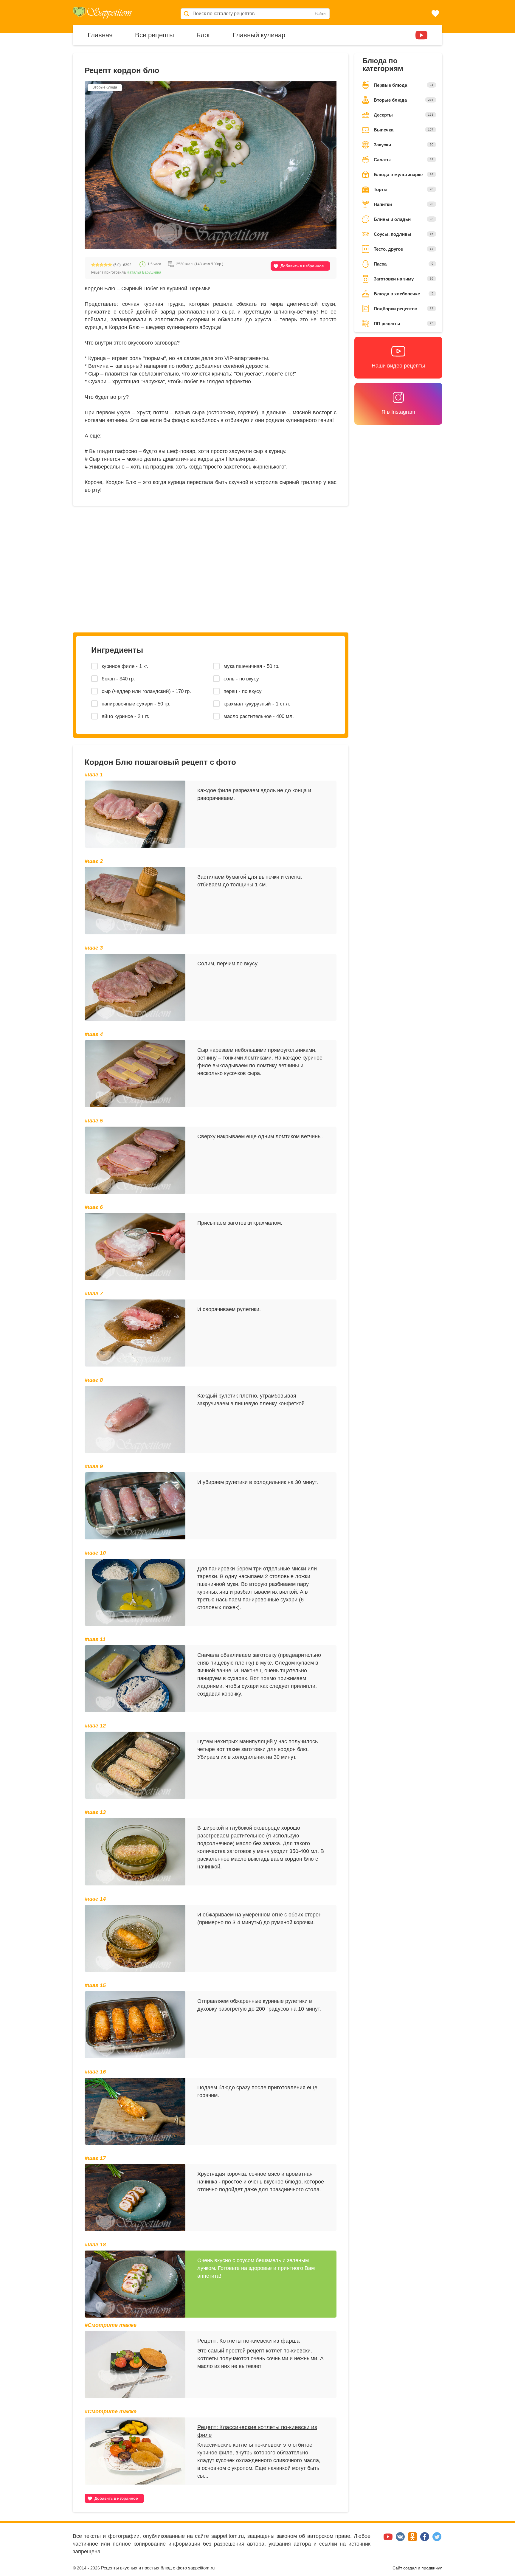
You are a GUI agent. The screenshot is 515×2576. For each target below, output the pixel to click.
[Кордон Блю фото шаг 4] (135, 1074)
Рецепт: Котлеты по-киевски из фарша (249, 2341)
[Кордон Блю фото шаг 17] (135, 2198)
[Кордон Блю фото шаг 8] (135, 1419)
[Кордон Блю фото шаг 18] (135, 2284)
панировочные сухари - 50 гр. (136, 704)
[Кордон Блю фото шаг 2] (135, 901)
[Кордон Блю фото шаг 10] (135, 1592)
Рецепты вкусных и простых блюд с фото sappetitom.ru (158, 2568)
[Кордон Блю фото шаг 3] (135, 987)
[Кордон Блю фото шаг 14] (135, 1938)
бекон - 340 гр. (118, 679)
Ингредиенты (117, 650)
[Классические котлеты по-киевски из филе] (135, 2451)
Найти (320, 14)
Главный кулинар (259, 35)
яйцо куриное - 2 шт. (125, 716)
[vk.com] (401, 2539)
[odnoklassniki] (413, 2539)
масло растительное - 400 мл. (259, 716)
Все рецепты (155, 35)
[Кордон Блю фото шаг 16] (135, 2111)
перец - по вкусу (243, 691)
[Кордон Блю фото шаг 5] (135, 1160)
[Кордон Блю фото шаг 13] (135, 1852)
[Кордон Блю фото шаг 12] (135, 1765)
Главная (100, 35)
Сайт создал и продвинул (417, 2568)
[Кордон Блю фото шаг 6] (135, 1247)
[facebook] (425, 2539)
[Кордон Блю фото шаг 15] (135, 2025)
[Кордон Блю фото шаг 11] (135, 1679)
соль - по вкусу (241, 679)
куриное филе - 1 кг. (125, 666)
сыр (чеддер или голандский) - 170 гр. (146, 691)
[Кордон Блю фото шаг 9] (135, 1506)
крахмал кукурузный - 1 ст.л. (257, 704)
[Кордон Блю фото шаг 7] (135, 1333)
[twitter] (437, 2539)
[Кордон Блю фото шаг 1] (135, 814)
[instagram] (404, 35)
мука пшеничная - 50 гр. (252, 666)
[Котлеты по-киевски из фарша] (135, 2365)
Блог (203, 35)
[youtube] (421, 35)
